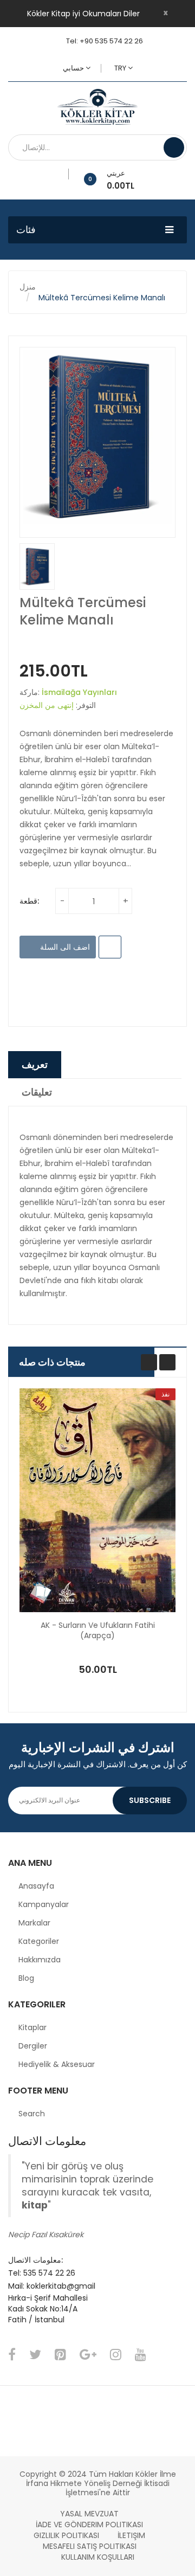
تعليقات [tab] (37, 1092)
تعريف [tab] (35, 1064)
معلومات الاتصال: (35, 2260)
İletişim (131, 2535)
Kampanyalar (44, 1904)
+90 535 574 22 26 (111, 41)
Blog (26, 1978)
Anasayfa (36, 1886)
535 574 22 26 (49, 2273)
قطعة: (29, 901)
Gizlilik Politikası (66, 2535)
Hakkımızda (40, 1960)
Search (32, 2114)
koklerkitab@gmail (61, 2286)
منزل (28, 287)
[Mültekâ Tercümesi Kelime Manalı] (37, 566)
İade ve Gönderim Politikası (89, 2525)
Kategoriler (39, 1941)
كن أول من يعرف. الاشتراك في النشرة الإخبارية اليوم (98, 1764)
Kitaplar (32, 2027)
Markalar (34, 1923)
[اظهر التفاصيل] (145, 1645)
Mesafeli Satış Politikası (90, 2546)
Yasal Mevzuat (89, 2514)
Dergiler (33, 2046)
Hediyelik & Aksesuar (57, 2064)
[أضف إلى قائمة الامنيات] (65, 174)
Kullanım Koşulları (98, 2557)
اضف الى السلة (64, 947)
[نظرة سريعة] (97, 1500)
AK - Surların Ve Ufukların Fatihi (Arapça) (98, 1631)
